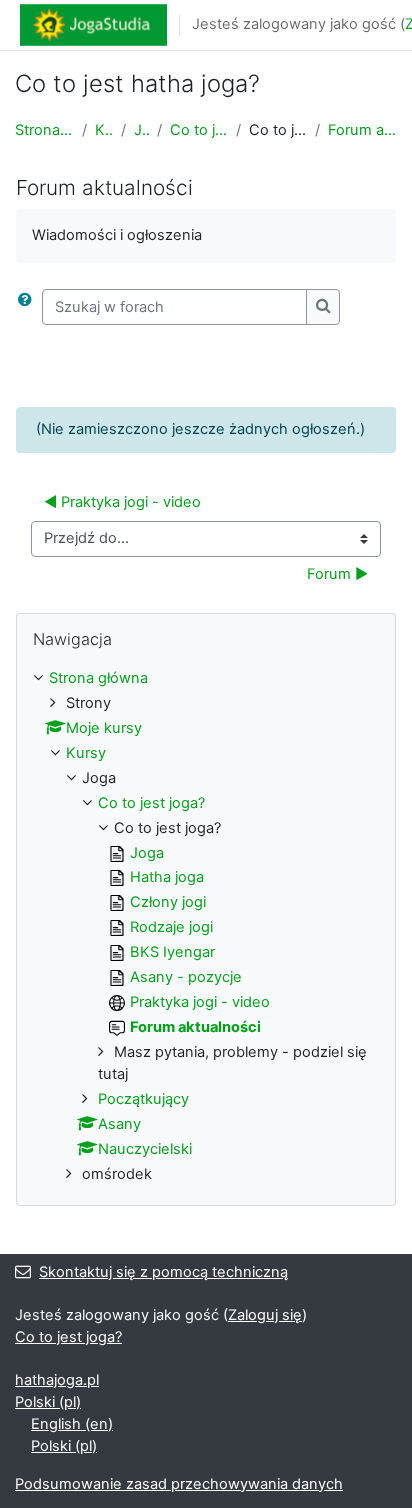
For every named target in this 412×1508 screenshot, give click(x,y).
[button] (29, 307)
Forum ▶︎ (337, 574)
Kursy (104, 130)
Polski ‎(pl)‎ (48, 1402)
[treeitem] (206, 927)
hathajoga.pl (57, 1380)
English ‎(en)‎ (72, 1424)
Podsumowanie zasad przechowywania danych (179, 1484)
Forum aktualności (362, 130)
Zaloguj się (265, 1315)
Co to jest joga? (199, 130)
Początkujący (143, 1099)
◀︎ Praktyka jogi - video (122, 502)
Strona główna (44, 130)
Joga (141, 130)
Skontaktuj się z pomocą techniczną (163, 1272)
